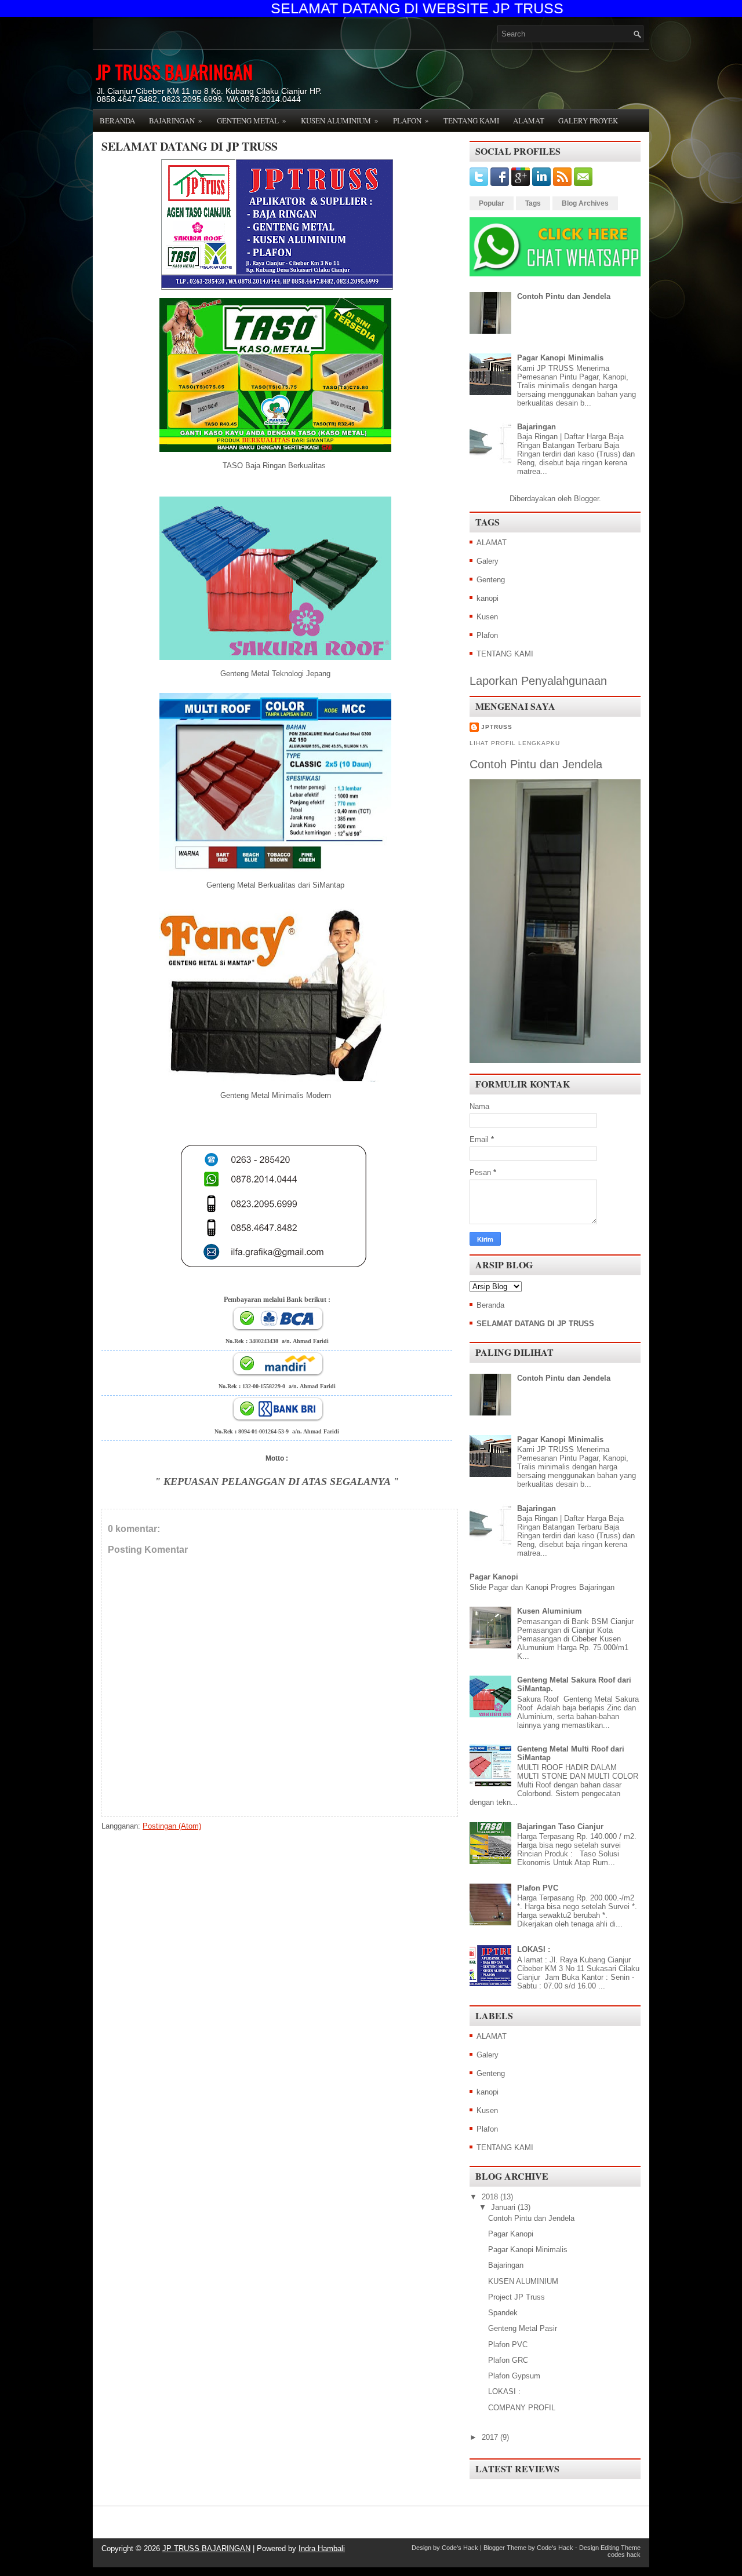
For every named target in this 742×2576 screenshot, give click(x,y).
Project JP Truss (517, 2297)
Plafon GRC (508, 2360)
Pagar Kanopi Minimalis (560, 358)
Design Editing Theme (610, 2548)
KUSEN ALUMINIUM (523, 2281)
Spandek (503, 2313)
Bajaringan (176, 120)
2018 (490, 2197)
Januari (503, 2207)
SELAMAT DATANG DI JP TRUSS (190, 147)
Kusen (487, 617)
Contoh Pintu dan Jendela (564, 296)
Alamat (529, 121)
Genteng (491, 580)
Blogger (586, 499)
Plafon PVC (538, 1888)
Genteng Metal (252, 120)
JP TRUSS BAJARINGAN (174, 72)
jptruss (497, 727)
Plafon (411, 120)
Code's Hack (460, 2548)
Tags (533, 203)
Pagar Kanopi (494, 1577)
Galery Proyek (588, 121)
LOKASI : (534, 1949)
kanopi (488, 598)
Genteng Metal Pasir (523, 2328)
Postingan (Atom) (172, 1826)
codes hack (624, 2555)
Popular (492, 203)
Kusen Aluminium (340, 120)
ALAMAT (492, 543)
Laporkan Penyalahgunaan (538, 681)
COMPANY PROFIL (522, 2408)
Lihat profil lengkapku (515, 743)
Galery (488, 561)
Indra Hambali (322, 2548)
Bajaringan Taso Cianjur (560, 1827)
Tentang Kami (471, 121)
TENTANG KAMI (505, 654)
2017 (490, 2437)
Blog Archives (585, 203)
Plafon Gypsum (514, 2376)
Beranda (117, 121)
